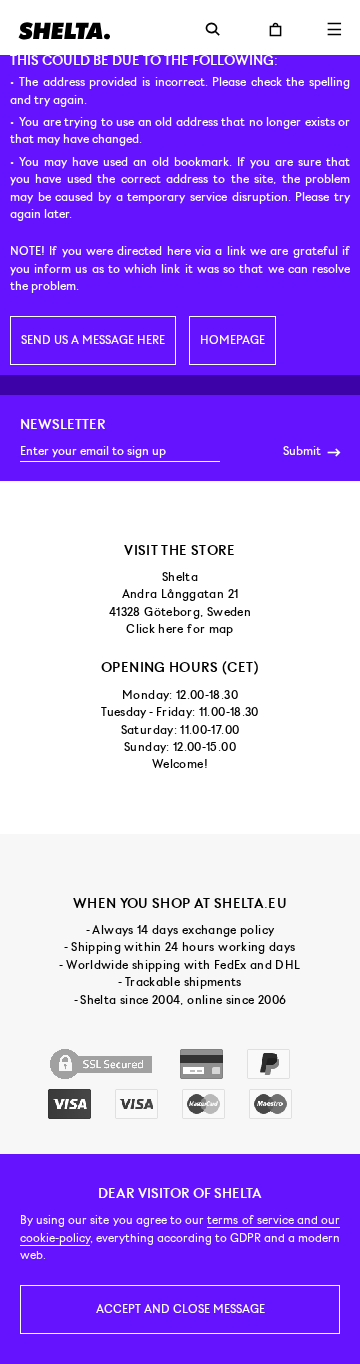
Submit (303, 451)
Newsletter (63, 424)
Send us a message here (93, 340)
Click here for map (179, 629)
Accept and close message (180, 1309)
